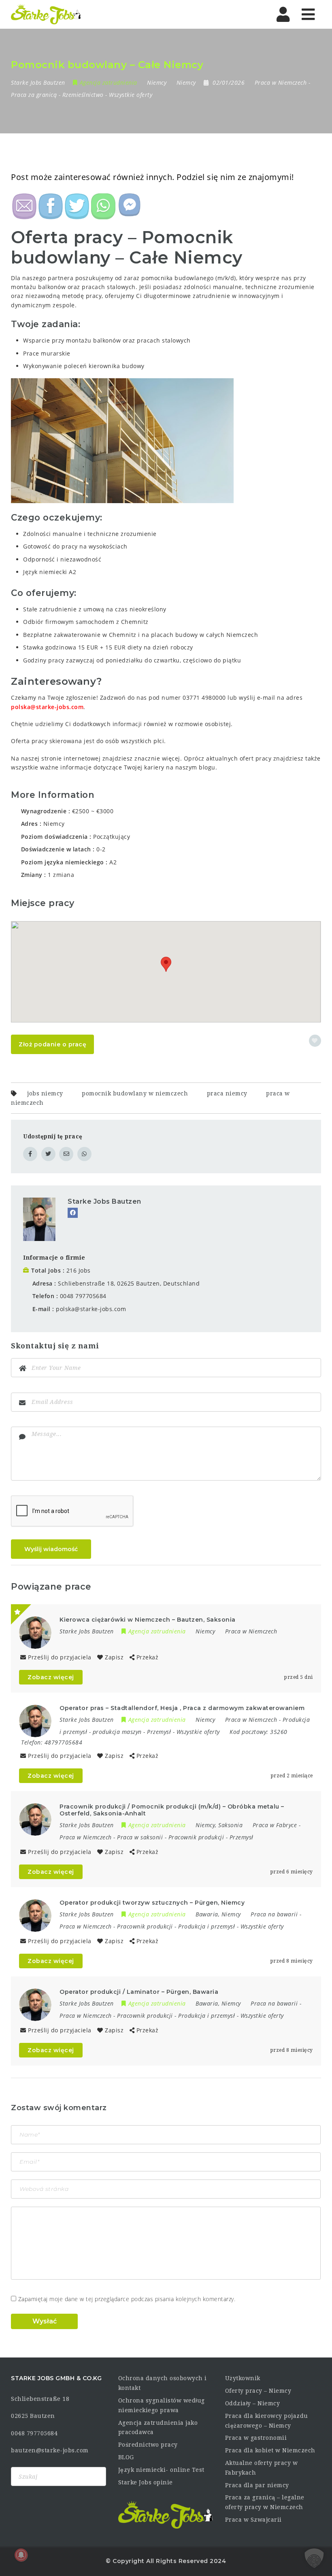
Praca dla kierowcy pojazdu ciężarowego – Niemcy (267, 2421)
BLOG (126, 2457)
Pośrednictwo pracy (148, 2445)
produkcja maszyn (117, 1732)
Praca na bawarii (274, 1914)
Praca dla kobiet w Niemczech (270, 2450)
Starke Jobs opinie (146, 2482)
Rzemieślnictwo (83, 95)
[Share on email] (66, 1154)
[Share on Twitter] (48, 1154)
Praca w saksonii (140, 1837)
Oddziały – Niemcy (253, 2403)
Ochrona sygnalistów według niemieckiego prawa (162, 2405)
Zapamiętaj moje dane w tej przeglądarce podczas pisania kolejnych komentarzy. (127, 2299)
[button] (166, 964)
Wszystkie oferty (131, 95)
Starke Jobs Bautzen (104, 1201)
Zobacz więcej (51, 1677)
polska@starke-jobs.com (47, 707)
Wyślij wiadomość (51, 1549)
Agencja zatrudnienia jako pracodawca (158, 2428)
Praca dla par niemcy (257, 2485)
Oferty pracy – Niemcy (258, 2391)
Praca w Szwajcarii (253, 2520)
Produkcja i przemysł (206, 1926)
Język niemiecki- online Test (161, 2470)
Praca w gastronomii (256, 2438)
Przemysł (159, 1732)
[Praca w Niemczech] (46, 14)
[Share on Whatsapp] (84, 1154)
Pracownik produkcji (196, 1837)
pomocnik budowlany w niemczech (135, 1093)
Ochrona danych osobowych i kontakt (163, 2383)
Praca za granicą (34, 95)
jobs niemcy (45, 1093)
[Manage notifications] (21, 2555)
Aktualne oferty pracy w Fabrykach (262, 2468)
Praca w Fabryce (275, 1825)
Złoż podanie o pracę (52, 1044)
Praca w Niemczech (281, 83)
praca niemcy (227, 1093)
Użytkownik (243, 2378)
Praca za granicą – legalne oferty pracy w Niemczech (265, 2502)
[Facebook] (73, 1213)
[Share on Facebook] (30, 1154)
